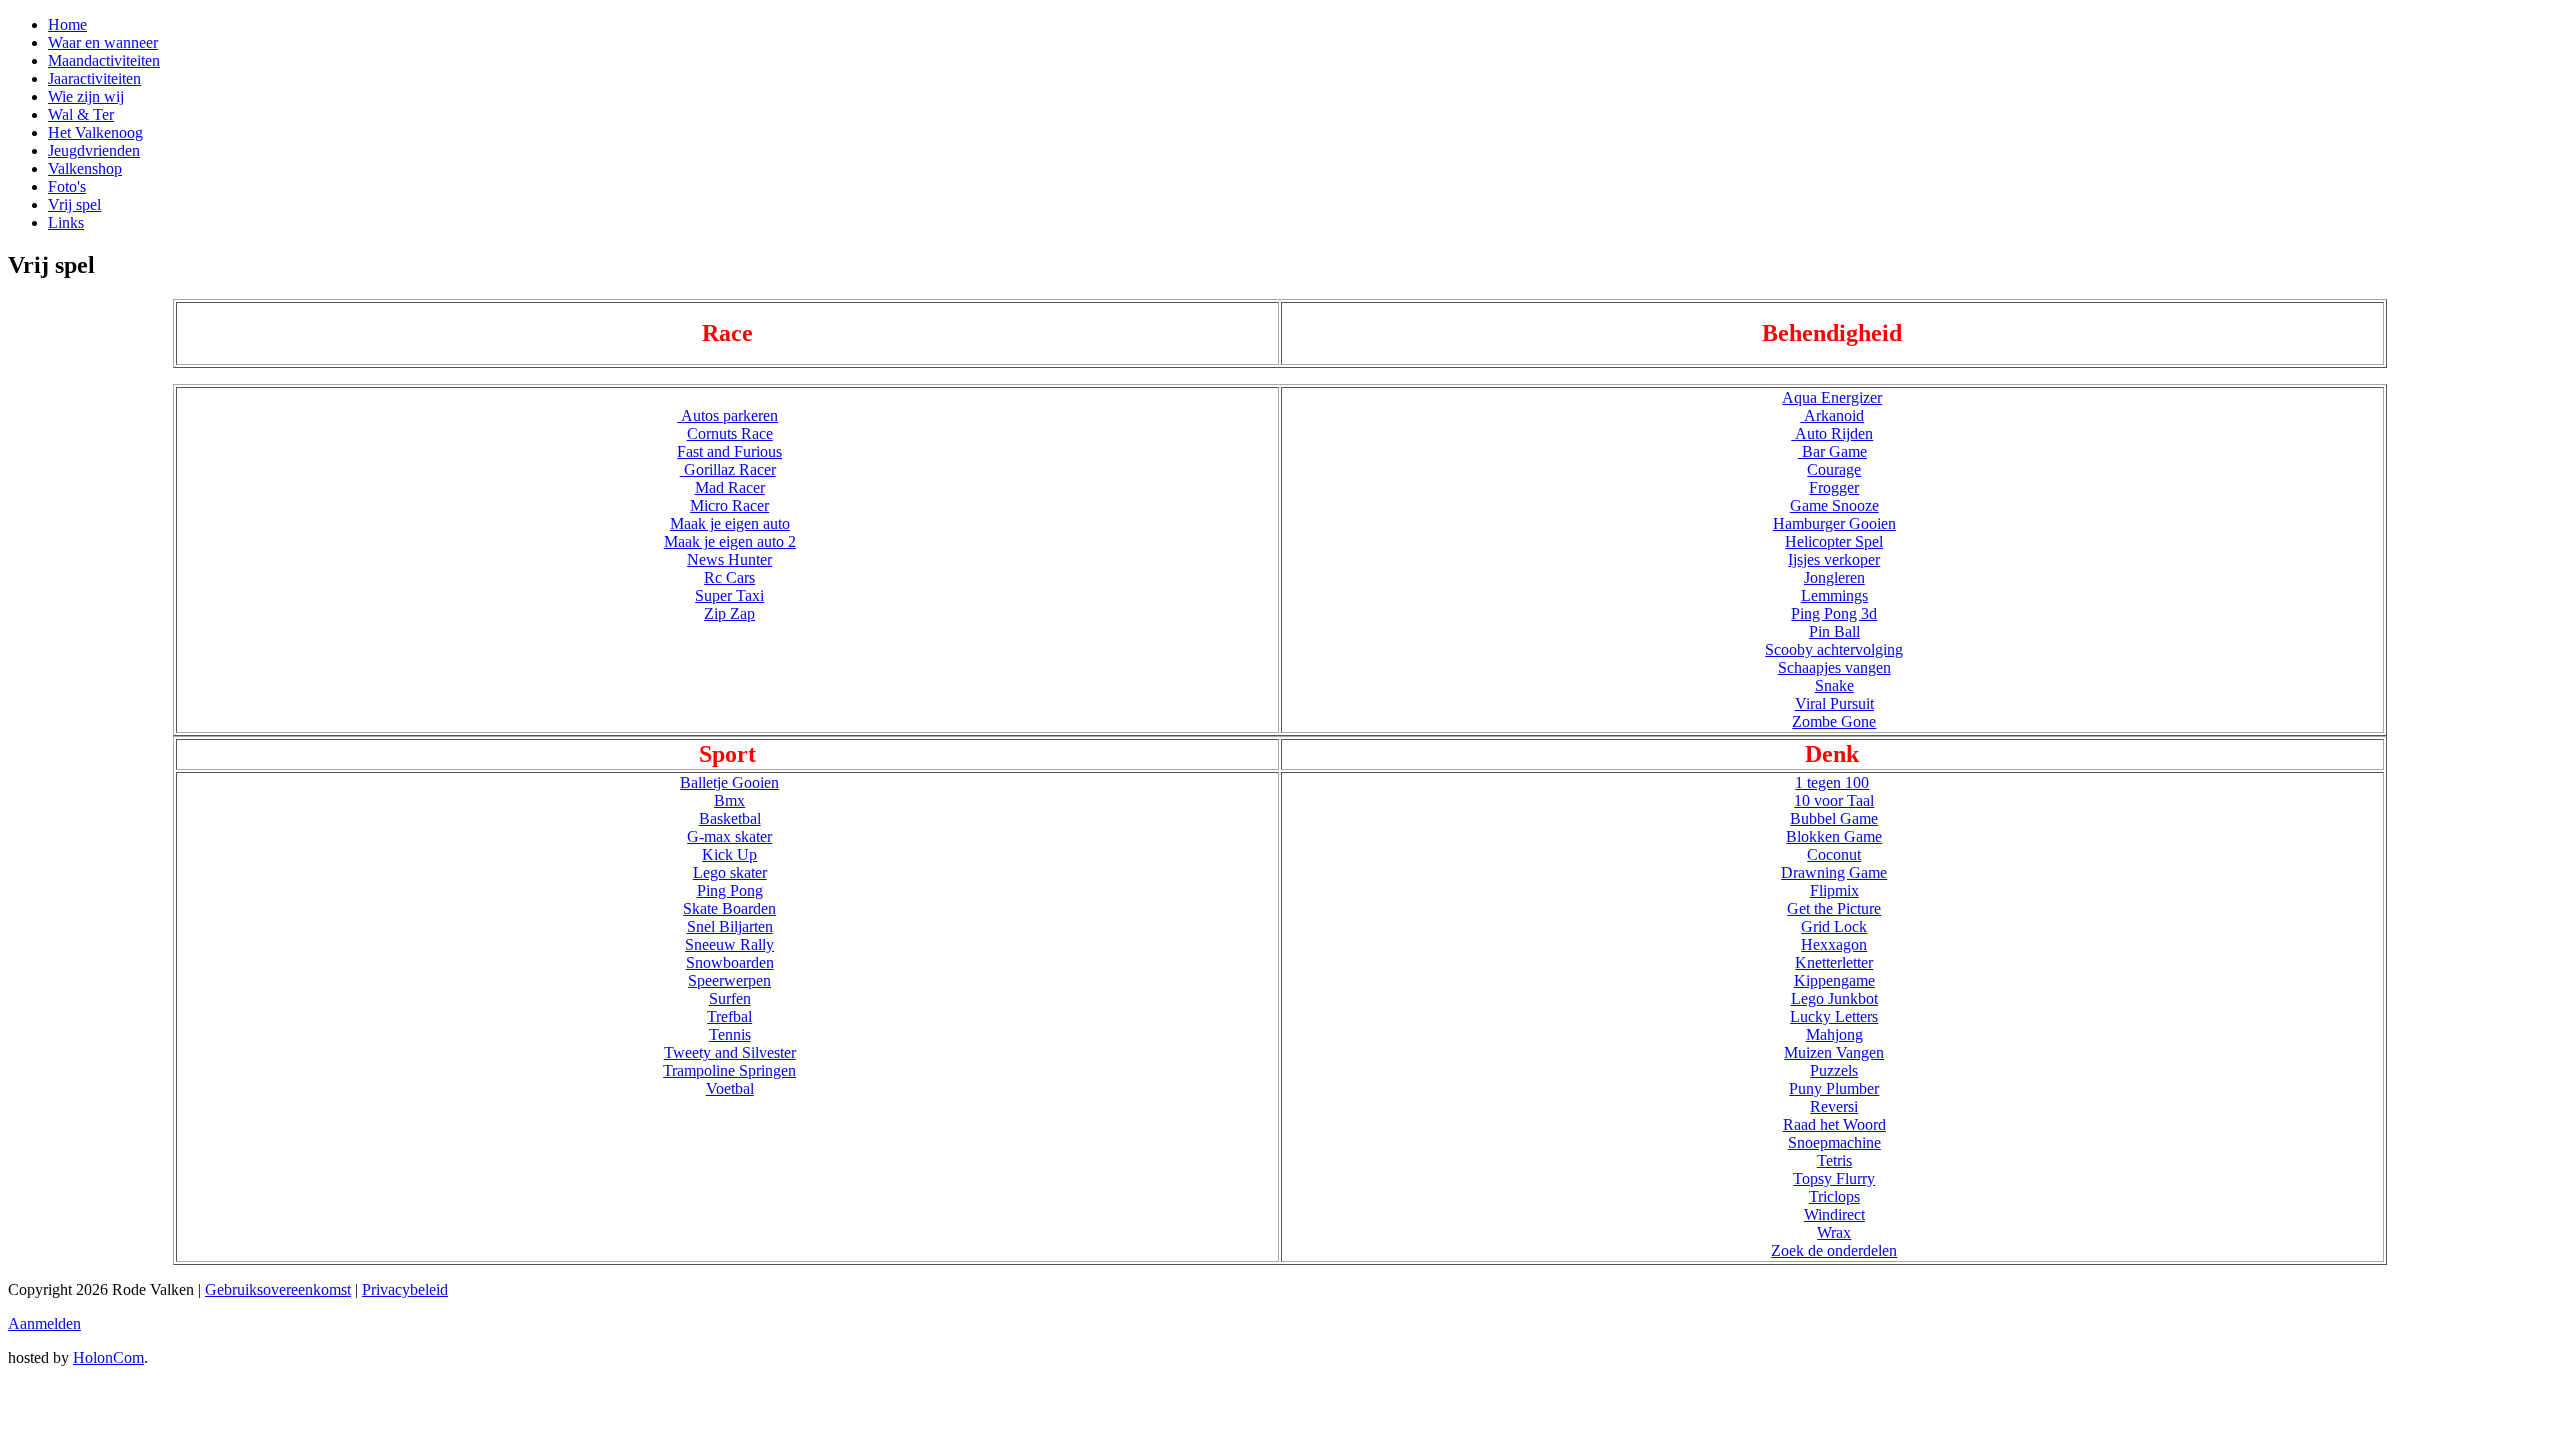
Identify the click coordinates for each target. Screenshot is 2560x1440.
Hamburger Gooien (1834, 523)
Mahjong (1834, 1034)
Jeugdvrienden (94, 150)
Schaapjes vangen (1834, 667)
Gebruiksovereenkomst (278, 1289)
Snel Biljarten (730, 926)
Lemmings (1834, 595)
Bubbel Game (1834, 818)
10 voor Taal (1834, 800)
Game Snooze (1834, 505)
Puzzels (1834, 1070)
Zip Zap (729, 613)
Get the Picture (1834, 908)
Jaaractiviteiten (94, 78)
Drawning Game (1834, 872)
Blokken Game (1834, 836)
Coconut (1834, 854)
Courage (1834, 469)
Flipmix (1834, 890)
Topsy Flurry (1834, 1178)
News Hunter (729, 559)
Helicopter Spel (1834, 541)
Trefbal (729, 1016)
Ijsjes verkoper (1834, 559)
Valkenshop (85, 168)
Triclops (1834, 1196)
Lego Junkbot (1834, 998)
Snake (1834, 685)
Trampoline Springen (729, 1070)
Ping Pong (730, 890)
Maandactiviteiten (104, 60)
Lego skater (730, 872)
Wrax (1834, 1232)
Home (67, 24)
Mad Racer (730, 487)
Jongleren (1834, 577)
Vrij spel (74, 204)
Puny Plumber (1834, 1088)
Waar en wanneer (103, 42)
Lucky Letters (1834, 1016)
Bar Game (1834, 451)
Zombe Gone (1834, 721)
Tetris (1834, 1160)
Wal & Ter (81, 114)
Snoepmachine (1834, 1142)
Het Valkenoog (95, 132)
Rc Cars (729, 577)
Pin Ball (1834, 631)
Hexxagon (1834, 944)
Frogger (1834, 487)
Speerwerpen (729, 980)
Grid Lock (1834, 926)
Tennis (730, 1034)
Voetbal (730, 1088)
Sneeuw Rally (729, 944)
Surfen (730, 998)
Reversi (1834, 1106)
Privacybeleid (405, 1289)
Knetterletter (1834, 962)
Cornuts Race (730, 433)
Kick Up (729, 854)
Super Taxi (729, 595)
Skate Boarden (729, 908)
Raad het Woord (1834, 1124)
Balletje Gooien (729, 782)
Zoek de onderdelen (1834, 1250)
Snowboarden (730, 962)
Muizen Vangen (1834, 1052)
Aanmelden (44, 1323)
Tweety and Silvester (730, 1052)
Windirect (1834, 1214)
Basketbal (730, 818)
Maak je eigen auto (730, 523)
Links (66, 222)
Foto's (67, 186)
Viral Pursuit (1834, 703)
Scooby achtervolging (1834, 649)
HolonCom (108, 1357)
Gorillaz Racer (730, 469)
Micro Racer (729, 505)
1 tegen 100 (1832, 782)
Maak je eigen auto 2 (730, 541)
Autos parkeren (729, 415)
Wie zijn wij (86, 96)
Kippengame (1834, 980)
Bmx (729, 800)
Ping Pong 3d (1834, 613)
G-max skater (729, 836)
